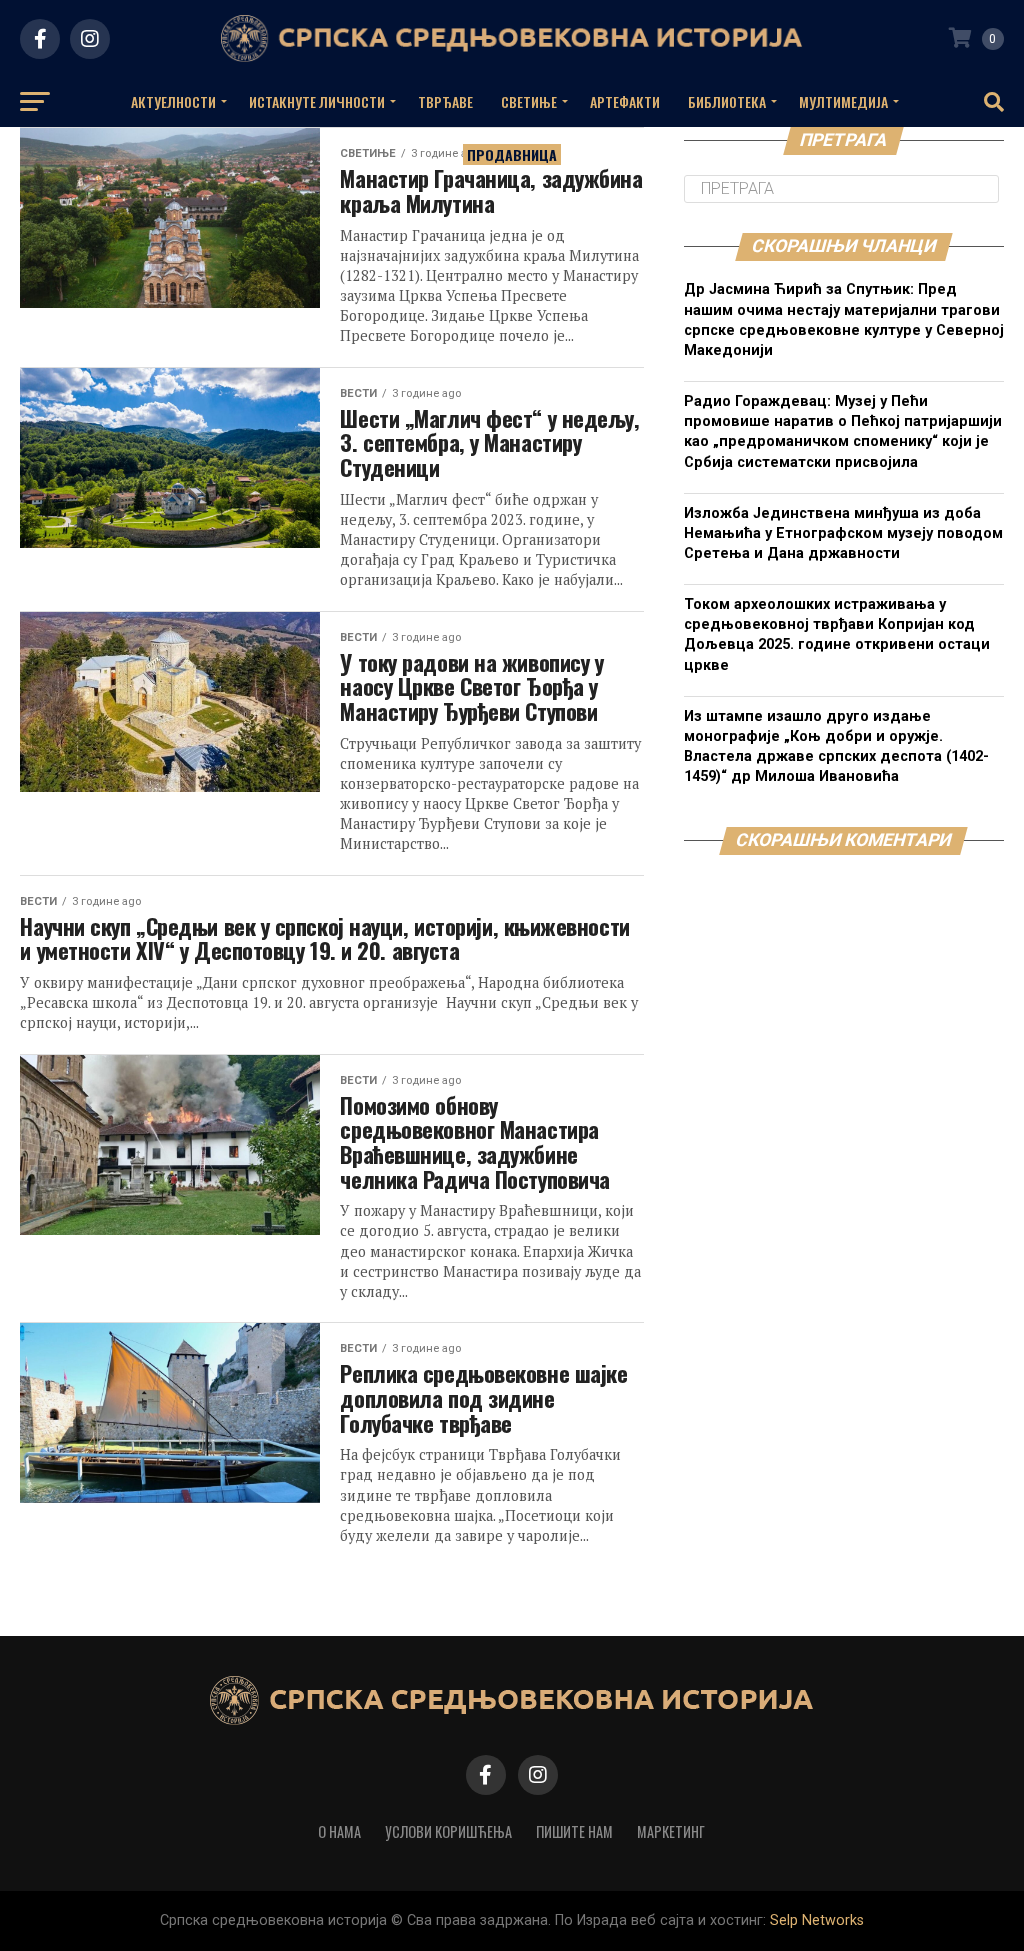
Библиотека (727, 101)
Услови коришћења (448, 1831)
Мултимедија (843, 101)
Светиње (529, 101)
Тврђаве (445, 101)
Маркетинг (671, 1831)
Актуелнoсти (173, 101)
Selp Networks (817, 1920)
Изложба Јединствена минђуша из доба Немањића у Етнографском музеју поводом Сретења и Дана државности (843, 533)
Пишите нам (574, 1831)
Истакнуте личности (317, 101)
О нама (339, 1831)
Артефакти (625, 101)
